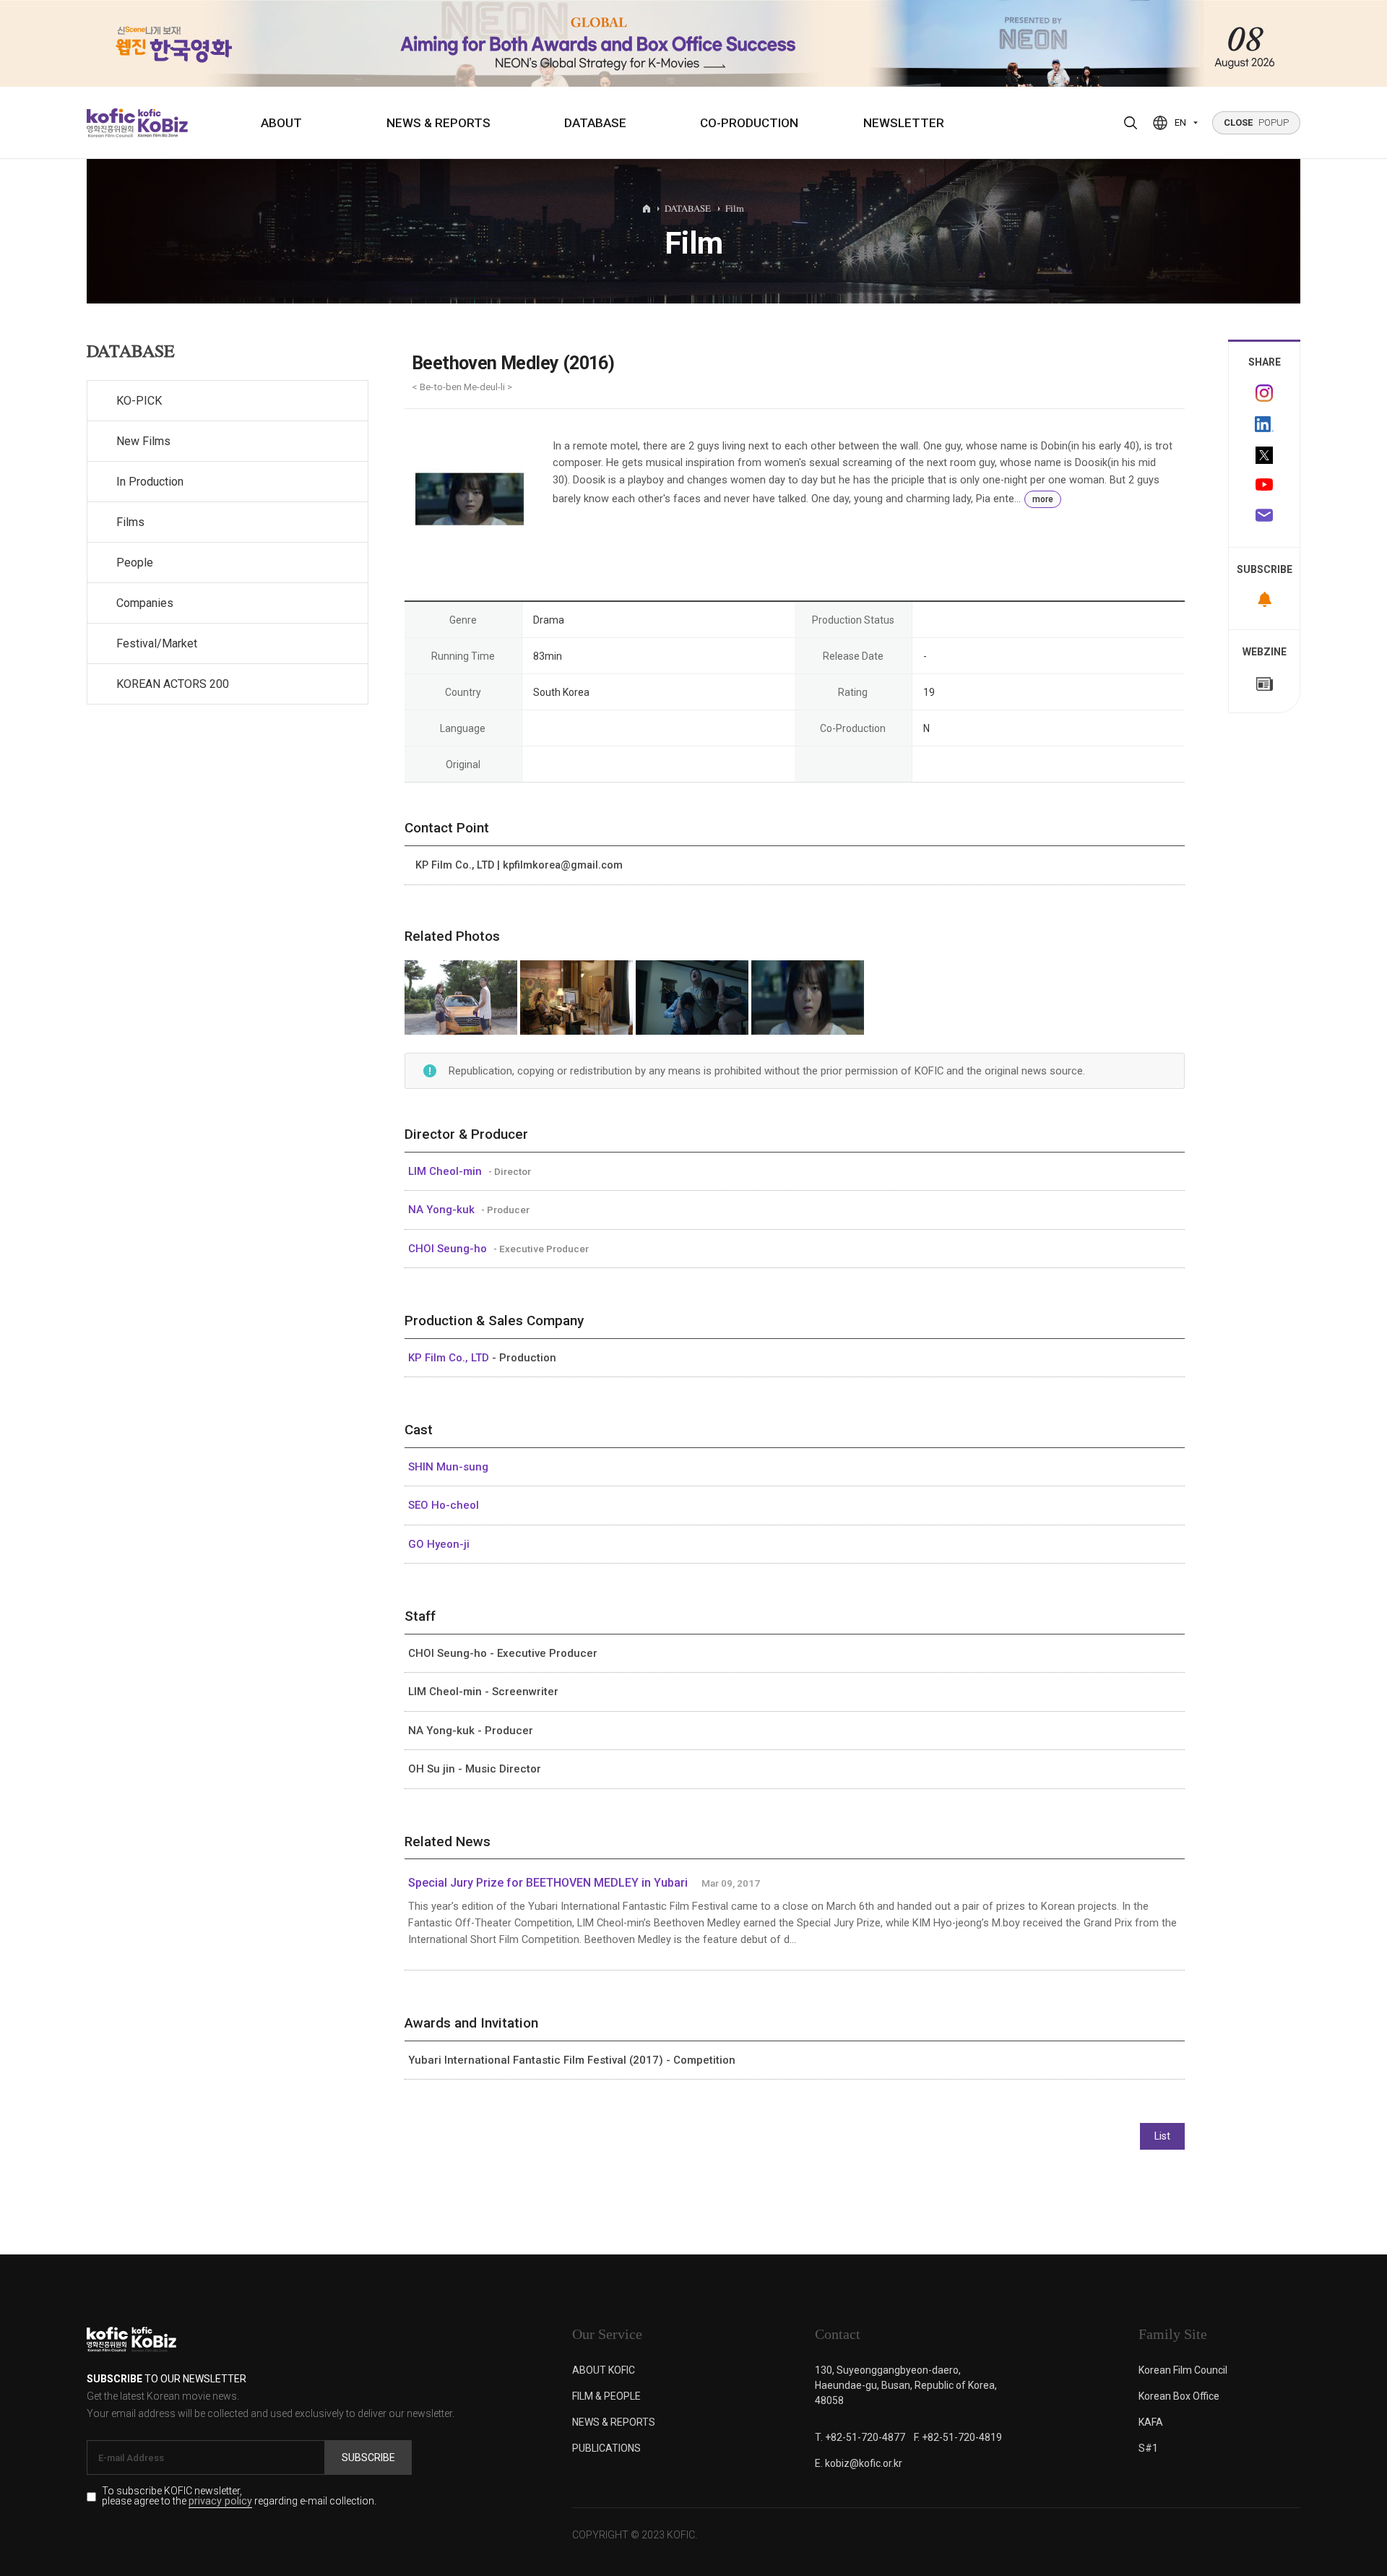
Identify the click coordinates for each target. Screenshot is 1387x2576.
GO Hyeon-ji (439, 1544)
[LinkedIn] (1264, 424)
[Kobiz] (161, 123)
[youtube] (1264, 486)
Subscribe (368, 2457)
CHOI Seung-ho (449, 1249)
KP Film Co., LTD (450, 1358)
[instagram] (1264, 393)
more (1043, 499)
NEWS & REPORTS (438, 123)
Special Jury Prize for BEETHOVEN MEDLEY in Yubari (548, 1883)
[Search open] (1131, 123)
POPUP (1256, 122)
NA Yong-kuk (443, 1210)
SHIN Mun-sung (448, 1467)
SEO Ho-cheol (444, 1505)
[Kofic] (111, 123)
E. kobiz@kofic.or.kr (859, 2463)
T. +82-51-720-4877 (860, 2437)
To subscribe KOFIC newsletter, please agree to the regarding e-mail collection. (239, 2497)
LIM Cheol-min (446, 1171)
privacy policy (220, 2502)
